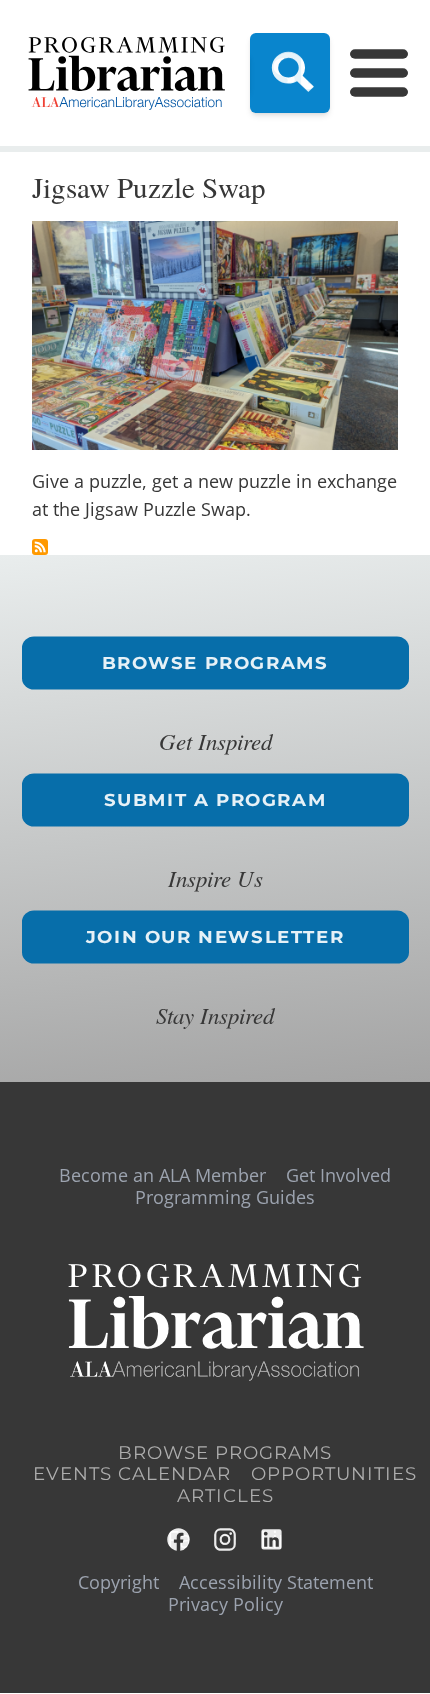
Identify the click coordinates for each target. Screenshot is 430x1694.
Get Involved (338, 1175)
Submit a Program (215, 800)
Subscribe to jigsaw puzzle (40, 547)
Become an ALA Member (162, 1175)
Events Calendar (132, 1474)
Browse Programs (215, 663)
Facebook (179, 1539)
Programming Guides (225, 1197)
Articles (225, 1496)
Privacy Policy (225, 1604)
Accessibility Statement (276, 1582)
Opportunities (334, 1474)
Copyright (118, 1582)
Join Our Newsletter (215, 937)
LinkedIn (272, 1539)
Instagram (226, 1539)
